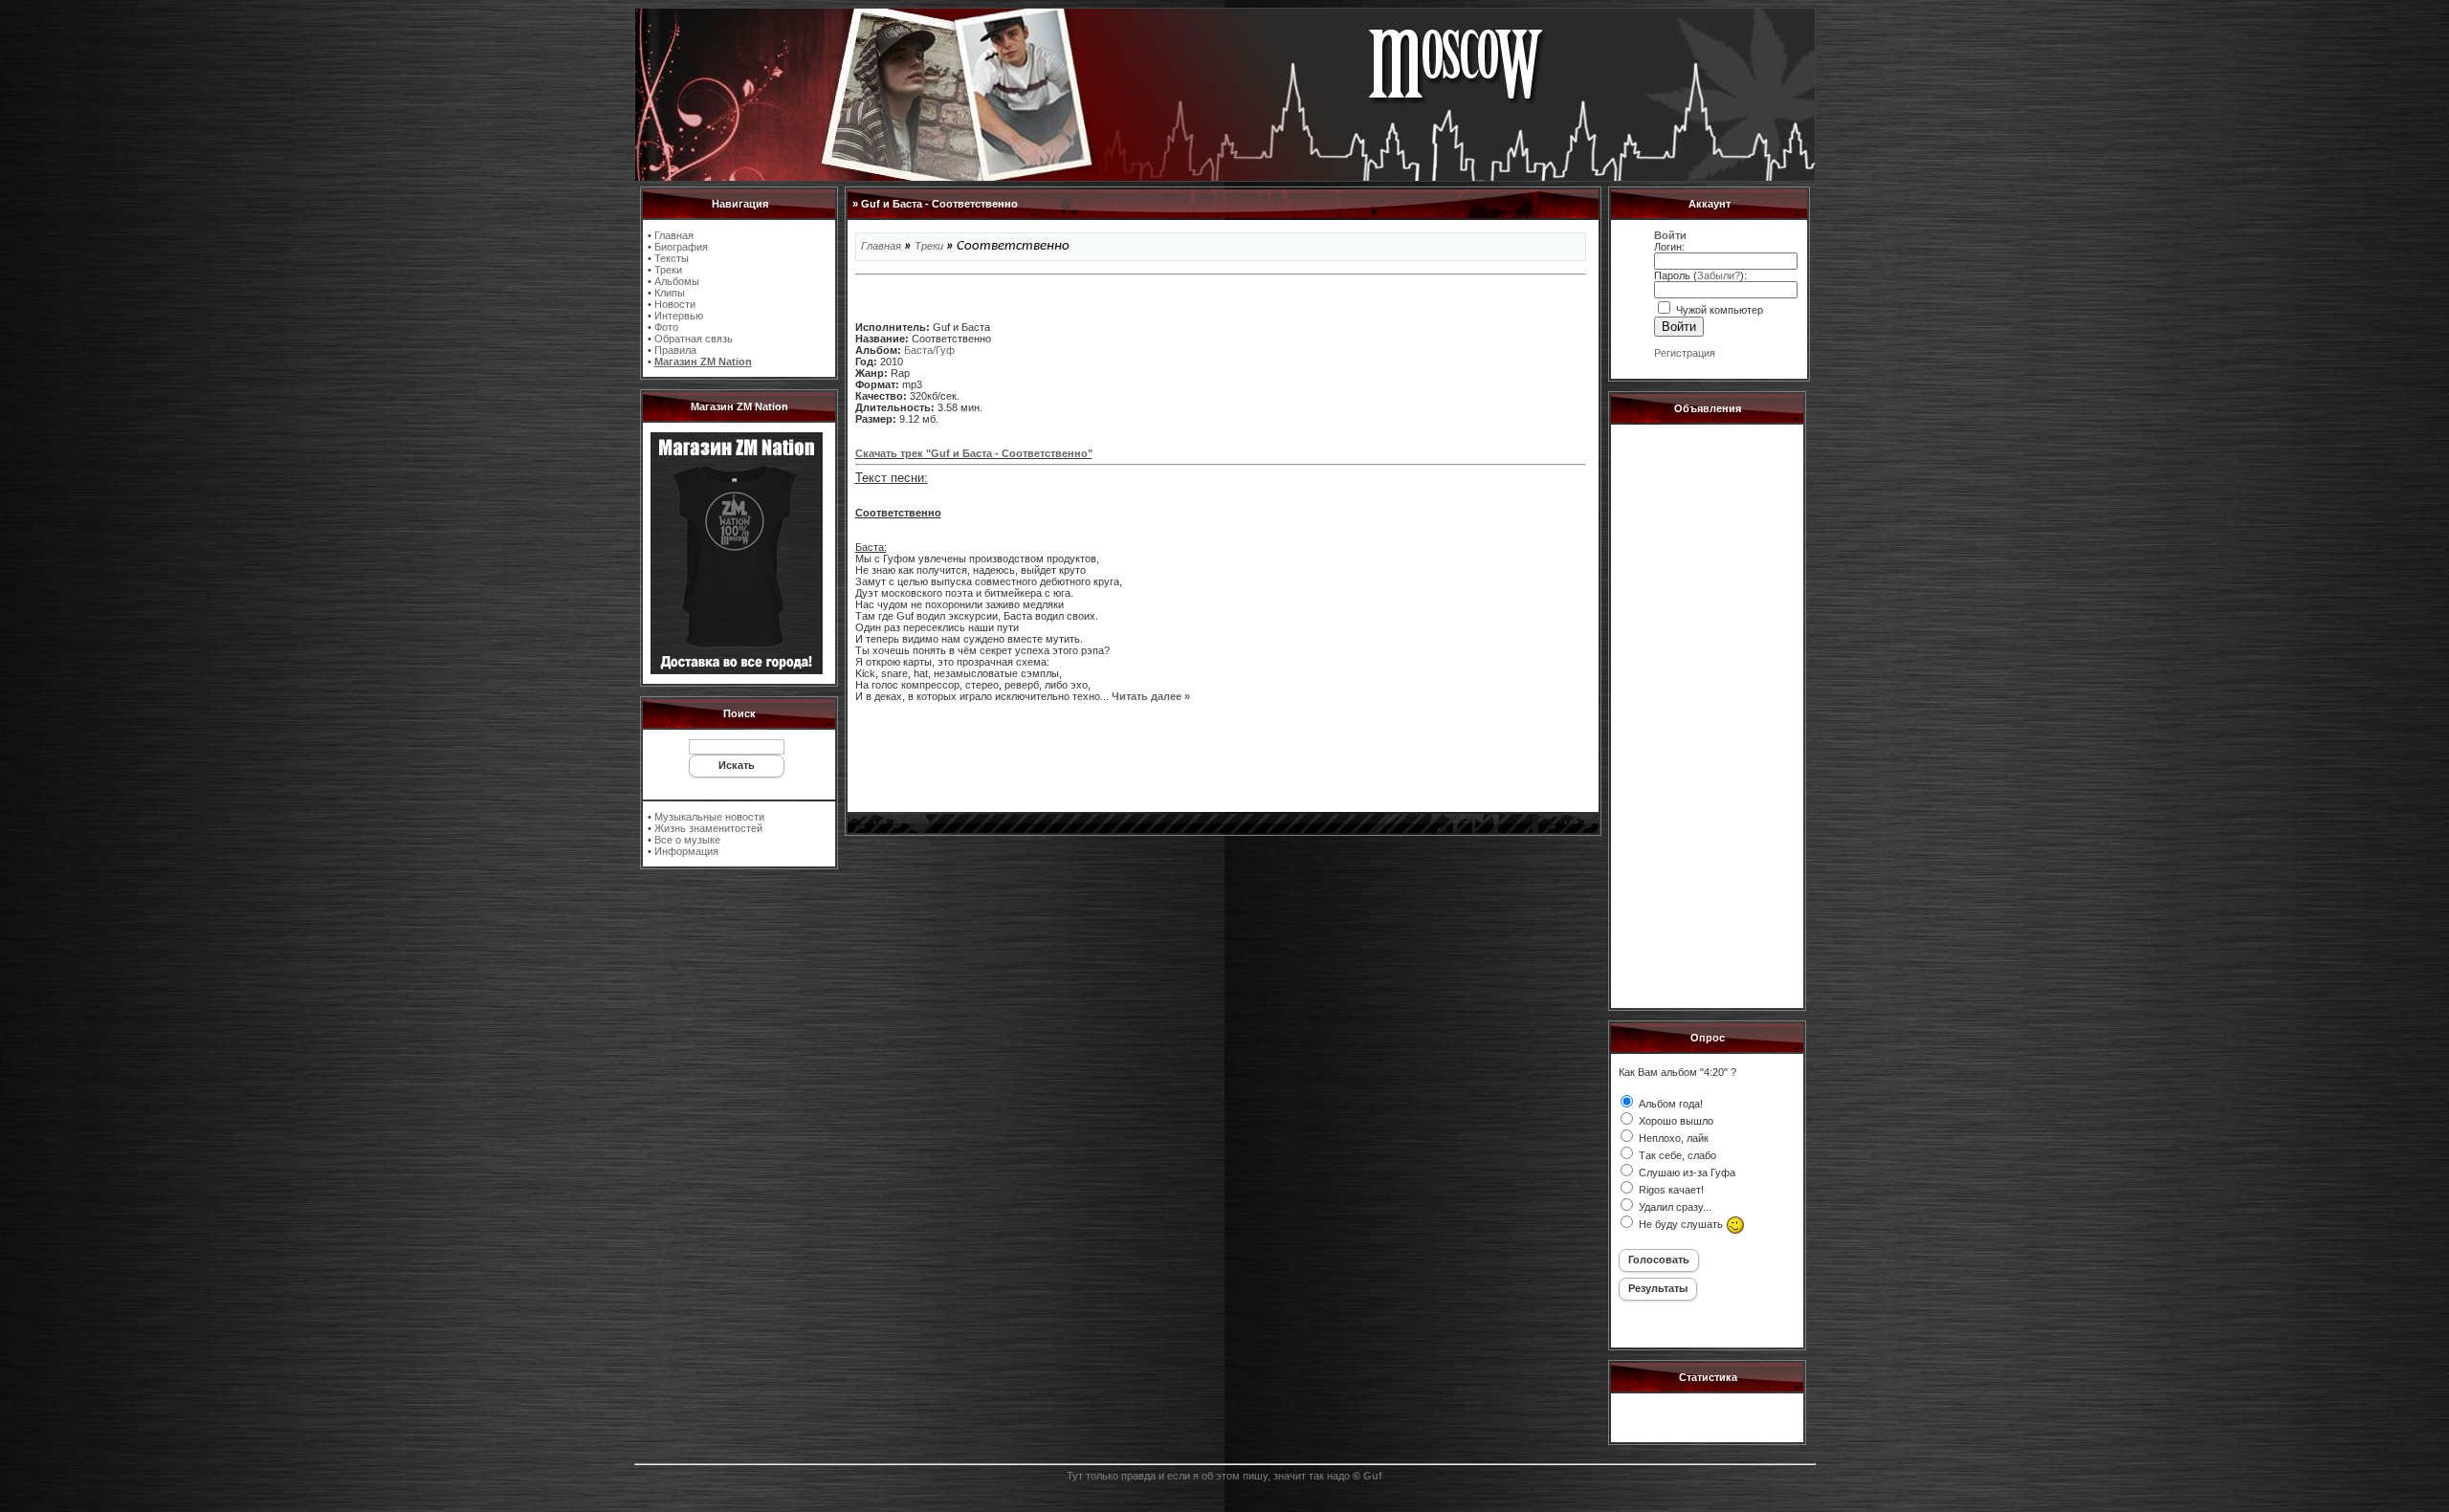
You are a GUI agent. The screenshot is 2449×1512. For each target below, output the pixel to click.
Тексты (672, 258)
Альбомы (677, 281)
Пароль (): (1700, 275)
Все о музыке (687, 840)
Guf (1373, 1476)
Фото (666, 327)
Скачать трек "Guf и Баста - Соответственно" (974, 453)
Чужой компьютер (1718, 310)
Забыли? (1719, 275)
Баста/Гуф (929, 350)
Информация (686, 851)
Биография (681, 247)
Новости (675, 304)
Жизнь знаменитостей (708, 828)
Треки (668, 270)
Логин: (1669, 247)
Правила (675, 350)
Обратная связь (694, 339)
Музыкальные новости (709, 817)
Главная (674, 235)
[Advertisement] (1221, 756)
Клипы (670, 293)
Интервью (679, 316)
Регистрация (1685, 353)
